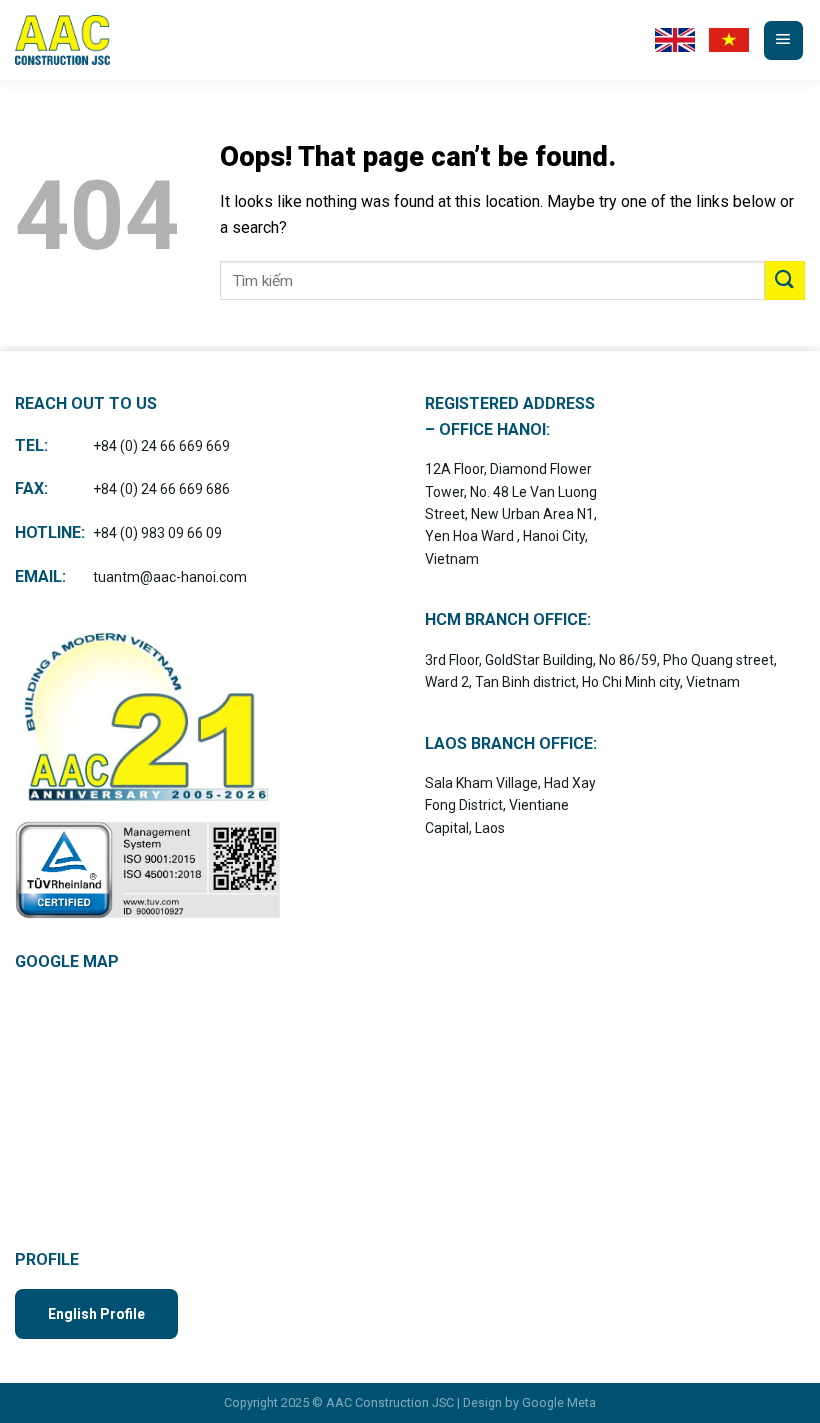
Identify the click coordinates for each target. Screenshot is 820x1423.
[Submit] (785, 280)
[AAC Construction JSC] (65, 40)
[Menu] (783, 40)
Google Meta (559, 1402)
